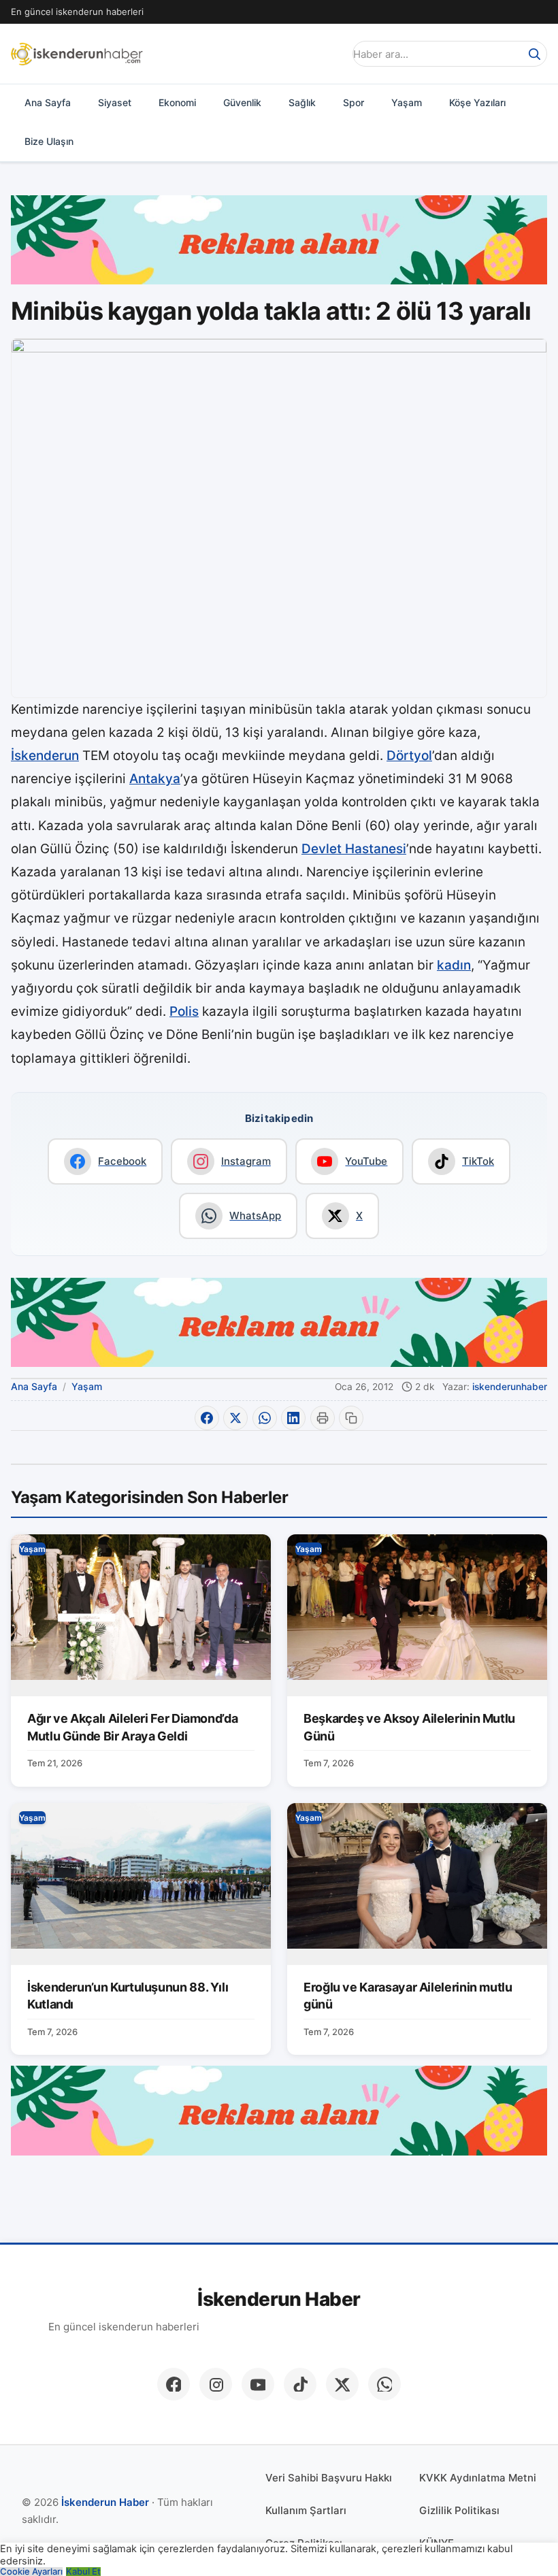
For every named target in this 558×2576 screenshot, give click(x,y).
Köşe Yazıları (477, 102)
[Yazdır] (323, 1418)
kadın (454, 965)
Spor (354, 102)
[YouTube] (258, 2384)
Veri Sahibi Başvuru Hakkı (329, 2478)
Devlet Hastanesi (354, 849)
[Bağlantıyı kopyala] (351, 1418)
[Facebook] (174, 2384)
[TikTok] (300, 2384)
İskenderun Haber (279, 2299)
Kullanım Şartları (306, 2510)
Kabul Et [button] (83, 2572)
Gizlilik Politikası (459, 2510)
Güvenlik (242, 102)
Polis (184, 1011)
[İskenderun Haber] (77, 54)
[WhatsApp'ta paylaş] (265, 1418)
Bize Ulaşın (49, 141)
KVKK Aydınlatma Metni (478, 2478)
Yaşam (407, 102)
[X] (342, 2384)
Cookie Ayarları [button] (31, 2572)
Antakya (155, 779)
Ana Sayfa (48, 102)
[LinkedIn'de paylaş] (293, 1418)
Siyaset (115, 102)
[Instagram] (216, 2384)
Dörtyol (409, 756)
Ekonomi (177, 102)
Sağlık (302, 102)
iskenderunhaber (510, 1387)
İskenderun (45, 756)
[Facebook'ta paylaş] (207, 1418)
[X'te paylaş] (235, 1418)
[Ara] (534, 54)
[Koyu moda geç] (329, 54)
